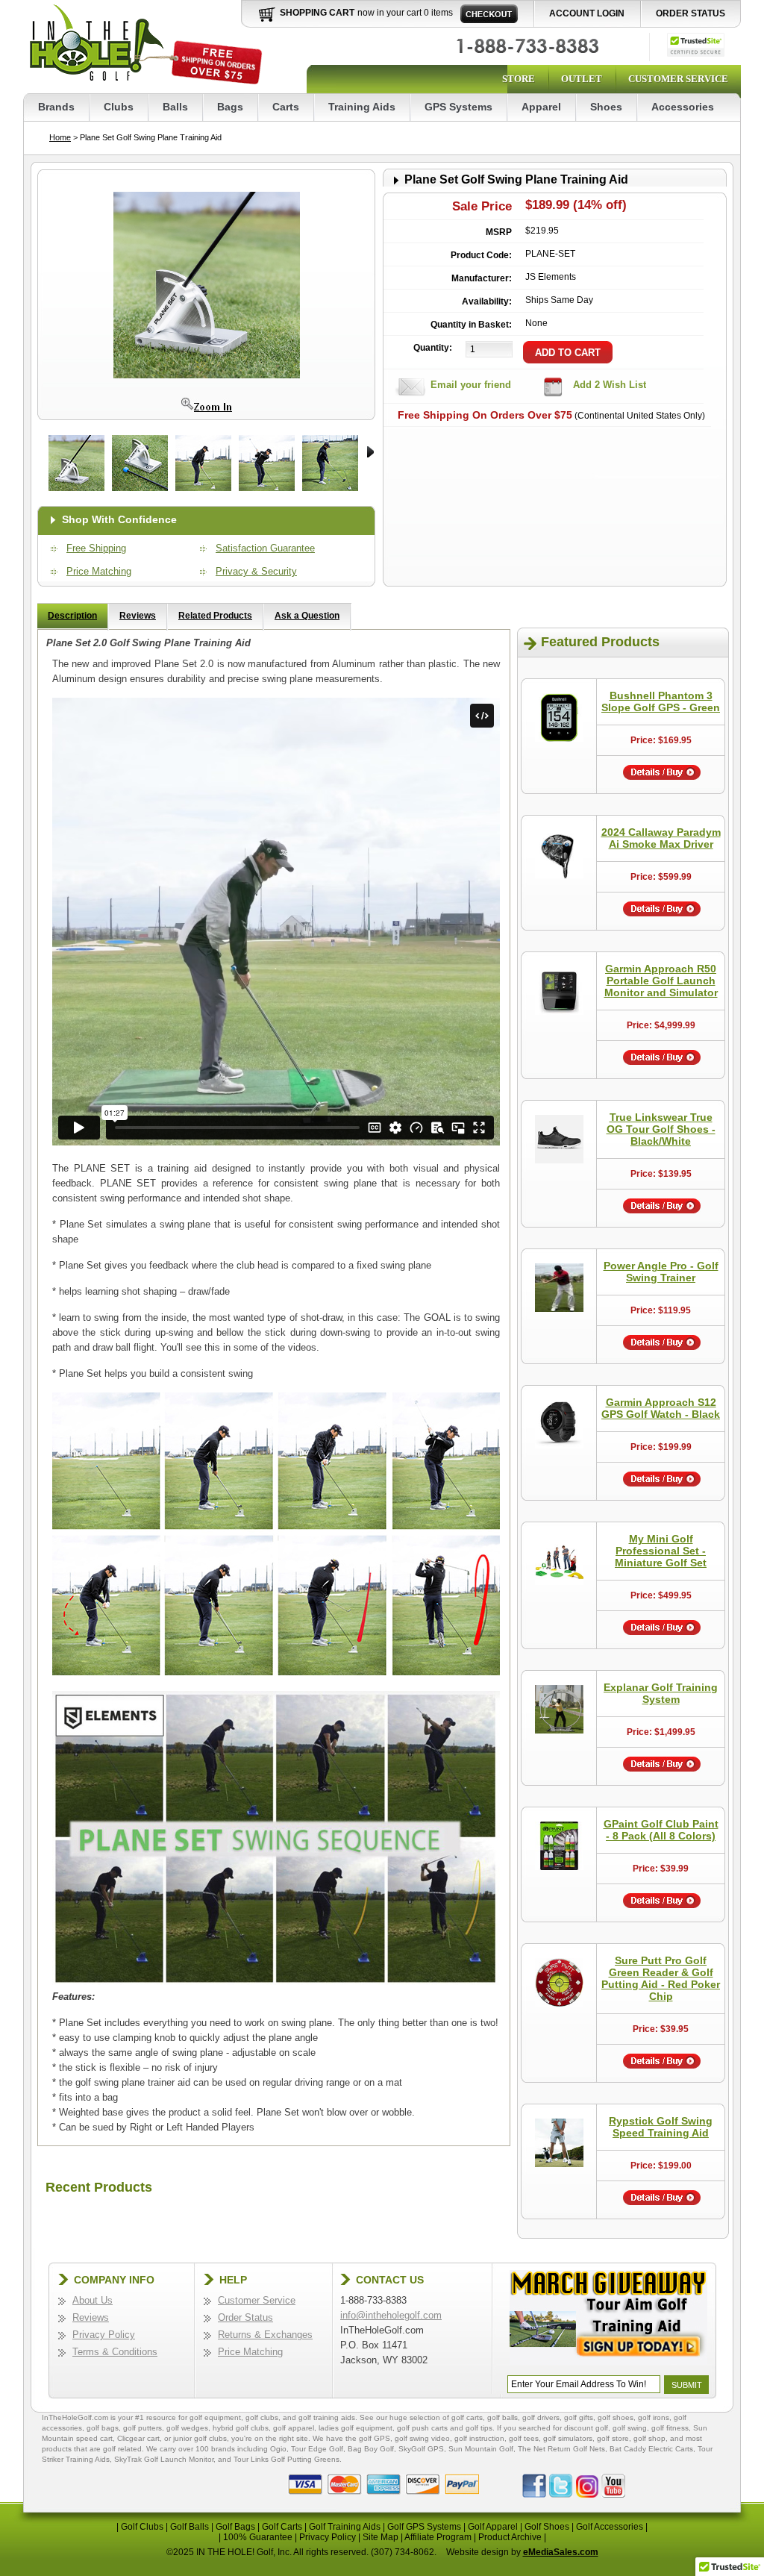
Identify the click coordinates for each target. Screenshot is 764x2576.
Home (60, 137)
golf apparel (294, 2428)
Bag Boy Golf (371, 2449)
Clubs (119, 107)
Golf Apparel (493, 2527)
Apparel (541, 107)
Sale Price (482, 206)
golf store (613, 2438)
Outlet (582, 79)
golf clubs (262, 2417)
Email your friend (471, 385)
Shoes (606, 107)
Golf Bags (235, 2527)
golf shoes (616, 2417)
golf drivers (541, 2417)
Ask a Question (307, 616)
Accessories (683, 107)
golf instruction (479, 2438)
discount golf (586, 2428)
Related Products (215, 616)
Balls (175, 107)
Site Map (381, 2537)
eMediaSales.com (561, 2552)
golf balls (502, 2417)
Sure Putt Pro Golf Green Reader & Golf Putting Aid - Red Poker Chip (661, 1978)
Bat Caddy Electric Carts (651, 2449)
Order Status (691, 13)
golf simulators (568, 2438)
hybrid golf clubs (241, 2428)
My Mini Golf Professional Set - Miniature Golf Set (661, 1551)
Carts (286, 107)
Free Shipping (96, 548)
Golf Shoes (547, 2527)
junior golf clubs (200, 2438)
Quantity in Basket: (471, 325)
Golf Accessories (610, 2527)
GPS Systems (458, 107)
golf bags (103, 2428)
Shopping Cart (317, 13)
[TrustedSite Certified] (696, 45)
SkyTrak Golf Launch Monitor (164, 2459)
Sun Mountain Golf (481, 2449)
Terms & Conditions (115, 2352)
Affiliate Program (438, 2537)
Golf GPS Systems (424, 2527)
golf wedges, (190, 2428)
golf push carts (422, 2428)
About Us (93, 2300)
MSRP (499, 232)
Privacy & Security (256, 571)
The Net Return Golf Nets (561, 2449)
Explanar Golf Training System (661, 1693)
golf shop (649, 2438)
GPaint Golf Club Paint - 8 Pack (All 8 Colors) (661, 1830)
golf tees (524, 2438)
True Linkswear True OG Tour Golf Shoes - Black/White (661, 1129)
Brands (56, 107)
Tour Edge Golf (317, 2449)
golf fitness (670, 2428)
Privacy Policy (104, 2335)
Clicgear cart (138, 2438)
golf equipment (215, 2417)
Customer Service (678, 79)
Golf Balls (190, 2527)
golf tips (479, 2428)
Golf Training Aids (345, 2527)
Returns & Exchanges (265, 2335)
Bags (230, 107)
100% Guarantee (258, 2537)
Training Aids (362, 107)
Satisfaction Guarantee (265, 548)
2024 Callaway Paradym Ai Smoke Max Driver (661, 838)
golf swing (630, 2428)
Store (519, 79)
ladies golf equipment (356, 2428)
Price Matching (99, 571)
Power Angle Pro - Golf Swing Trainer (661, 1272)
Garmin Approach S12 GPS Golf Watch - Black (661, 1408)
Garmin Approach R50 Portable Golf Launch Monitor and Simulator (661, 981)
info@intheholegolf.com (391, 2315)
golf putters (143, 2428)
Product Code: (481, 255)
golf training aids (327, 2417)
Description (72, 616)
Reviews (138, 616)
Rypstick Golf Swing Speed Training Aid (661, 2127)
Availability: (487, 301)
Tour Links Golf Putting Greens (286, 2459)
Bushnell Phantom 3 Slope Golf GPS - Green (661, 701)
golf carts (467, 2417)
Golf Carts (282, 2527)
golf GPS (375, 2438)
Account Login (587, 13)
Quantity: (433, 348)
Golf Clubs (142, 2527)
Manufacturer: (482, 278)
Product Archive (510, 2537)
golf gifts (579, 2417)
